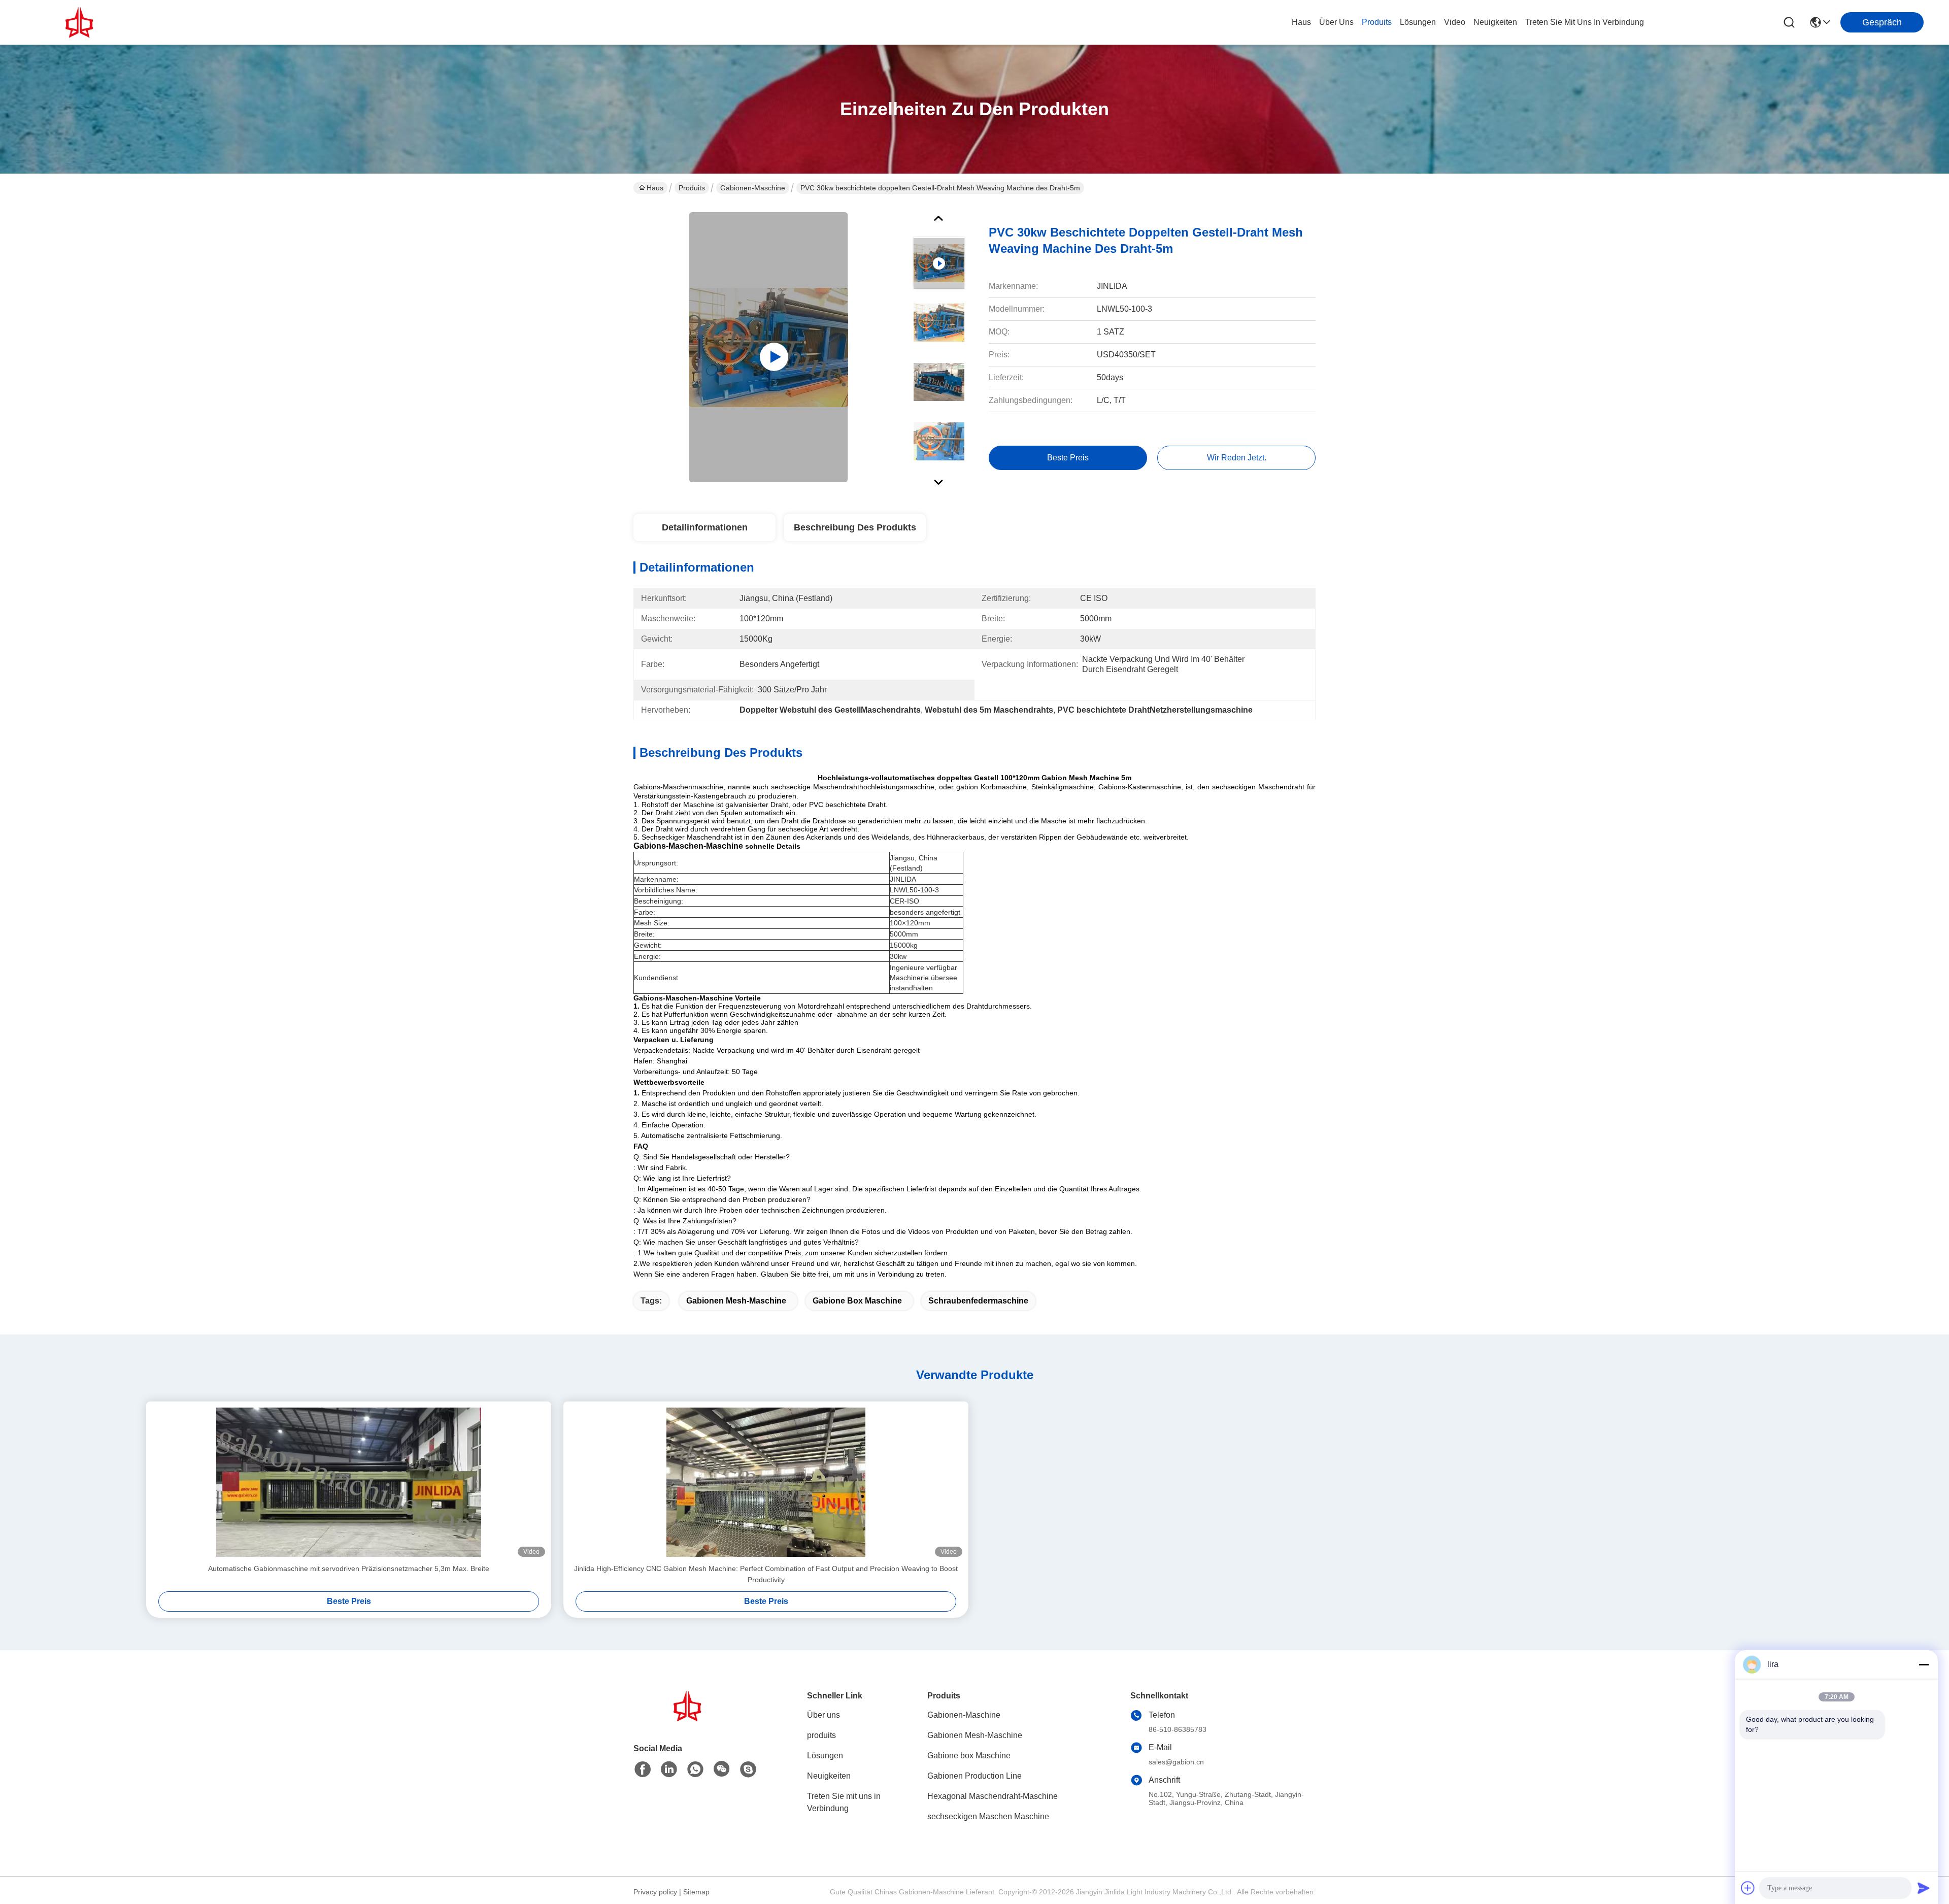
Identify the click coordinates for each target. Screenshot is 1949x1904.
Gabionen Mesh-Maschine (736, 1301)
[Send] (1924, 1888)
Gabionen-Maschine (753, 188)
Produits (692, 188)
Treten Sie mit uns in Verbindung (844, 1802)
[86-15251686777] (748, 1769)
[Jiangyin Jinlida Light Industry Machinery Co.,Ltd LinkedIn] (669, 1769)
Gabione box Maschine (857, 1301)
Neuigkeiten (829, 1776)
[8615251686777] (695, 1769)
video (1455, 22)
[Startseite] (689, 1718)
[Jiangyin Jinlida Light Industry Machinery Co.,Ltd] (81, 22)
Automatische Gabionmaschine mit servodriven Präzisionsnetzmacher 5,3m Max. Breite (349, 1568)
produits (1377, 22)
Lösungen (825, 1756)
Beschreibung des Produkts (855, 527)
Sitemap (696, 1892)
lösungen (1418, 22)
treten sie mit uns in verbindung (1585, 22)
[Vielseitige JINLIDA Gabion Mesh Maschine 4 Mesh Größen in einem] (769, 347)
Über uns (1336, 22)
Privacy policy (655, 1892)
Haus (1301, 22)
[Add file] (1748, 1888)
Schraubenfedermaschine (978, 1301)
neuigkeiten (1495, 22)
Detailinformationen (705, 527)
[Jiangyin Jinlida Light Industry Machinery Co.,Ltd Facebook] (643, 1769)
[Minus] (1924, 1664)
